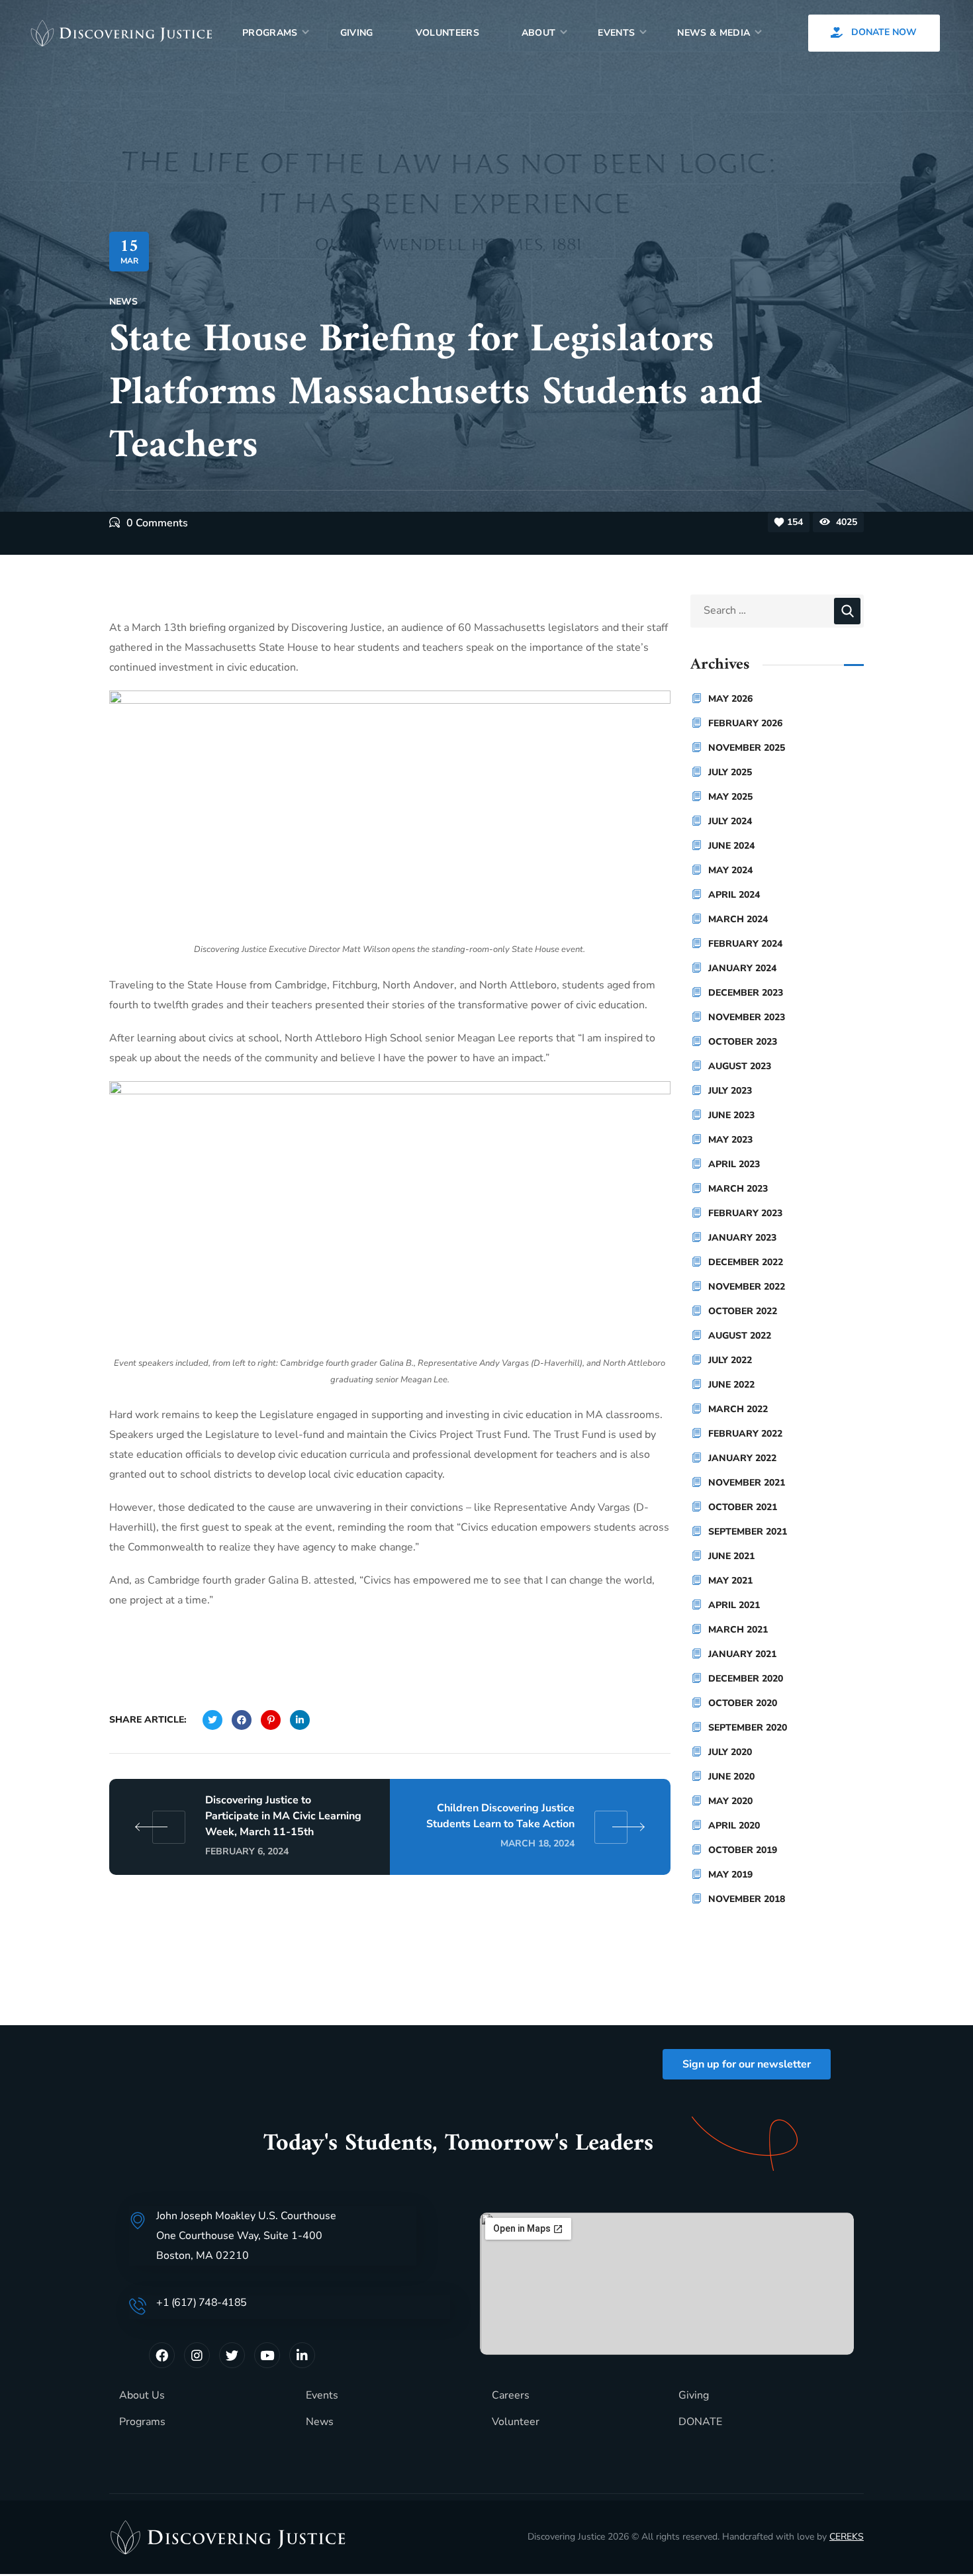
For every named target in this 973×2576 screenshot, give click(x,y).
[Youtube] (267, 2355)
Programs (142, 2422)
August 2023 (740, 1066)
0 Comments (157, 523)
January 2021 (742, 1654)
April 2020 (734, 1826)
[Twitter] (232, 2355)
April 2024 (734, 895)
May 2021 (730, 1581)
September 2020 (748, 1728)
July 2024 (730, 821)
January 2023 (742, 1238)
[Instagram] (197, 2355)
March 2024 (738, 919)
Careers (511, 2395)
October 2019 (743, 1850)
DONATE (700, 2422)
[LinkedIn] (302, 2355)
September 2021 (748, 1532)
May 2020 (730, 1801)
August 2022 (740, 1336)
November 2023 (747, 1017)
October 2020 (743, 1703)
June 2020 (731, 1777)
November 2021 (747, 1483)
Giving (694, 2395)
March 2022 (738, 1409)
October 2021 (743, 1507)
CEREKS (847, 2537)
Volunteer (516, 2422)
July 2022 (730, 1360)
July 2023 (730, 1091)
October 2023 (743, 1042)
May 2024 (730, 870)
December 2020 (746, 1679)
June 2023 (731, 1115)
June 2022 (731, 1385)
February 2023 (745, 1213)
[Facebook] (162, 2355)
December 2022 (746, 1262)
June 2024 (731, 846)
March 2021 (738, 1630)
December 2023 (746, 993)
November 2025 (747, 748)
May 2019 (730, 1875)
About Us (142, 2395)
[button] (874, 33)
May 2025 (730, 797)
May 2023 (730, 1140)
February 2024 (745, 944)
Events (322, 2395)
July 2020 (730, 1752)
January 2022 (742, 1458)
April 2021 (734, 1605)
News (123, 302)
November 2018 (747, 1899)
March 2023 (738, 1189)
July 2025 (730, 772)
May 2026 (730, 699)
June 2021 (731, 1556)
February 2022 (745, 1434)
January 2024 (742, 968)
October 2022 (743, 1311)
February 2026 (745, 723)
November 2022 (747, 1287)
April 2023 (734, 1164)
